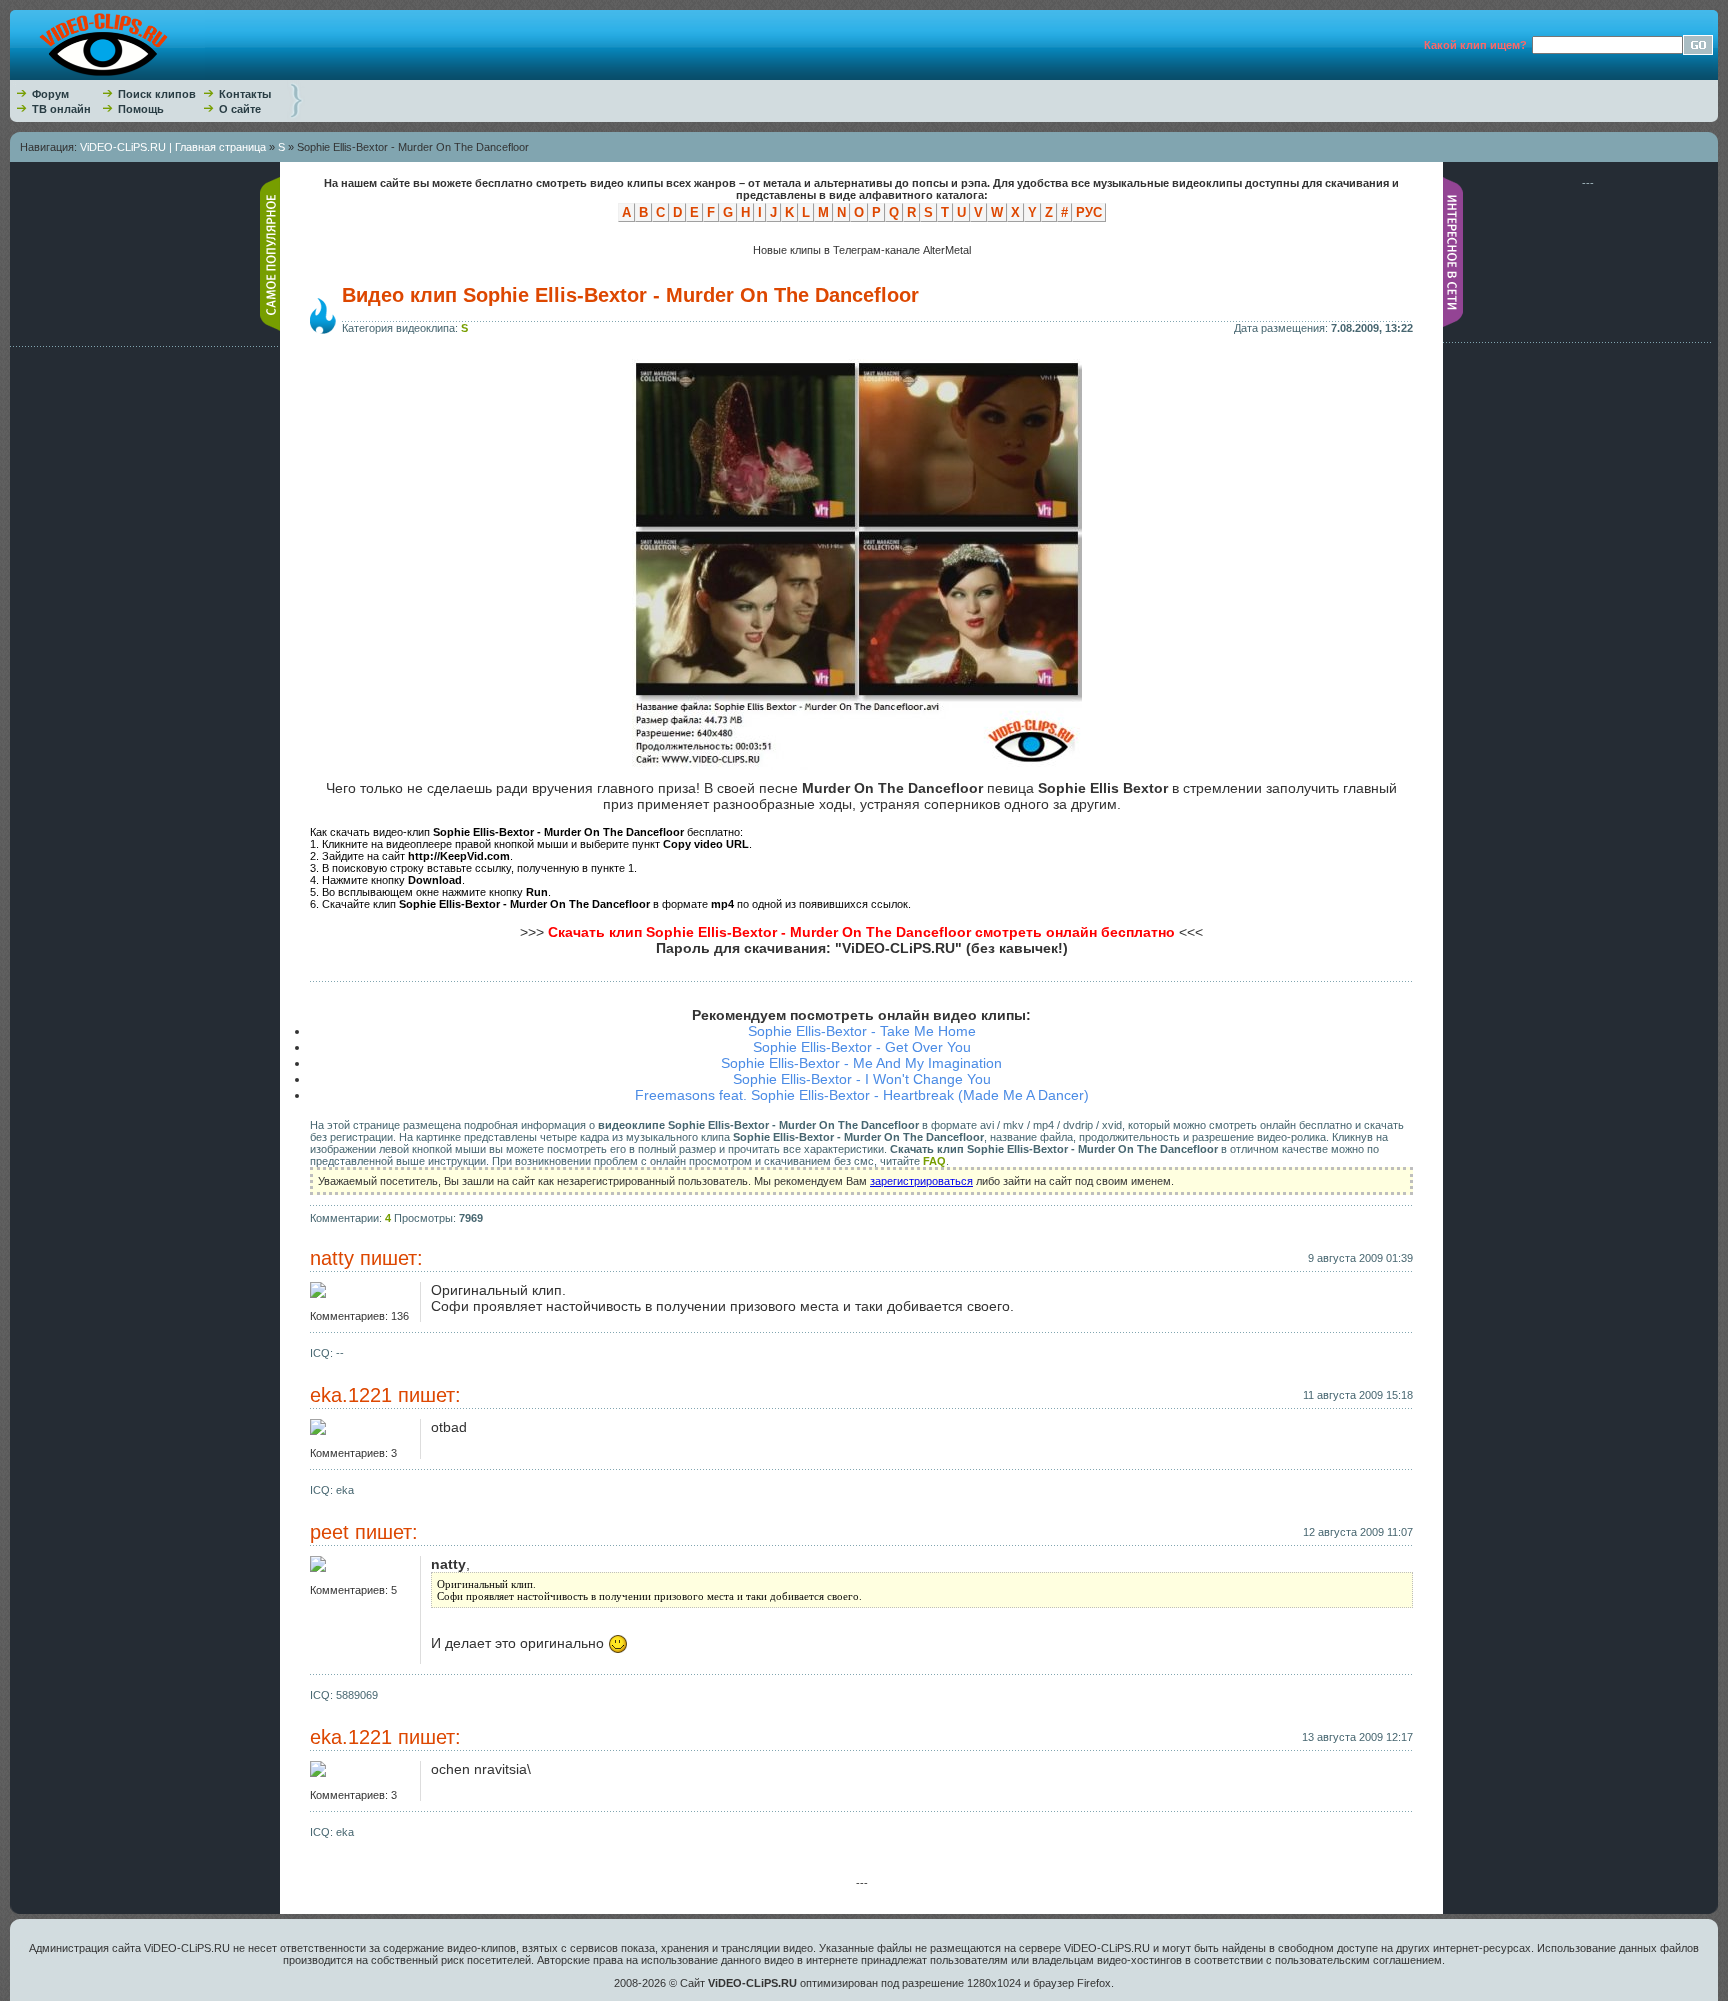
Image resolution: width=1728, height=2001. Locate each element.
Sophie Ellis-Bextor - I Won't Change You (862, 1079)
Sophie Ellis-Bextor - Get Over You (862, 1047)
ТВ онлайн (61, 109)
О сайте (240, 109)
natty (332, 1258)
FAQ (934, 1161)
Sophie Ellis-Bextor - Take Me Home (862, 1031)
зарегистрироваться (921, 1181)
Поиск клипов (157, 94)
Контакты (245, 94)
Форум (50, 94)
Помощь (141, 109)
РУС (1089, 212)
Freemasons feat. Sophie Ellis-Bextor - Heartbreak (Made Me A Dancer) (862, 1095)
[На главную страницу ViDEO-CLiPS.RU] (107, 76)
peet (329, 1532)
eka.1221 (351, 1395)
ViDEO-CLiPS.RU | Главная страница (173, 147)
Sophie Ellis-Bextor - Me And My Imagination (861, 1063)
